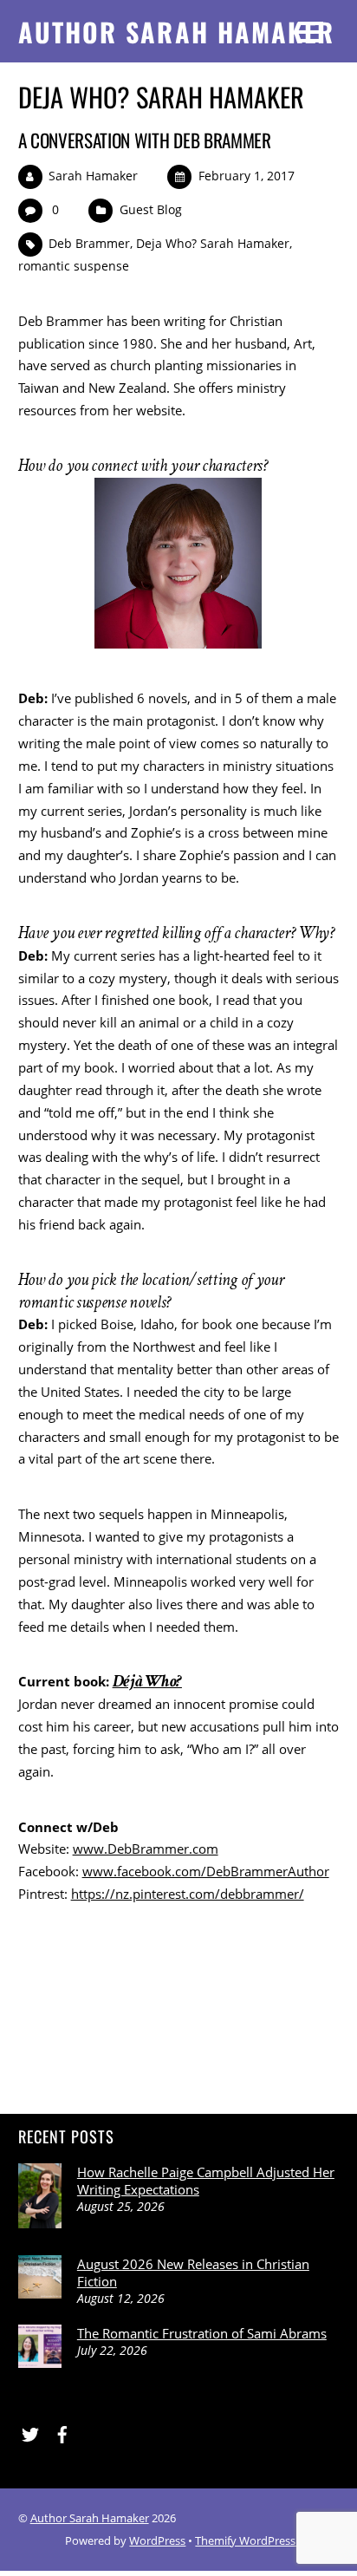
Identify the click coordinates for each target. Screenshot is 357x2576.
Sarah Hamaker (93, 176)
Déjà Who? (147, 1681)
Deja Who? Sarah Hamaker (213, 243)
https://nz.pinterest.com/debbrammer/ (188, 1894)
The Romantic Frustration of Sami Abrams (202, 2333)
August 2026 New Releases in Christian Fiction (193, 2273)
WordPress (157, 2540)
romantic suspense (74, 266)
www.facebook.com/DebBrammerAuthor (206, 1871)
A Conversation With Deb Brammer (145, 140)
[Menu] (311, 31)
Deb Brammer (89, 243)
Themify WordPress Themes (267, 2540)
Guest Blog (151, 209)
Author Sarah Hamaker (90, 2518)
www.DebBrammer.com (146, 1849)
